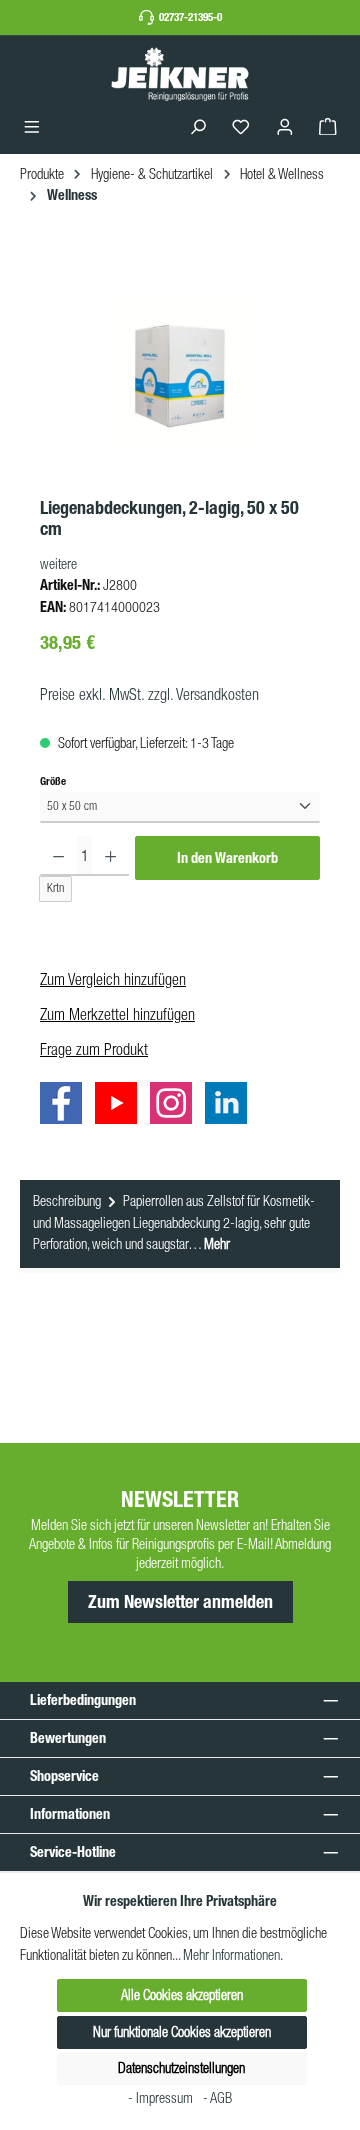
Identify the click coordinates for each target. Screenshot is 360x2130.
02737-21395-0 (190, 17)
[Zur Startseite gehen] (180, 73)
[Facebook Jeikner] (66, 1106)
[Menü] (32, 127)
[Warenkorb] (328, 127)
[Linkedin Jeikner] (231, 1106)
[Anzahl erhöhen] (110, 856)
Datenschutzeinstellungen (181, 2068)
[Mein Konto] (285, 127)
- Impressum (162, 2098)
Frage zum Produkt (94, 1049)
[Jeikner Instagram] (176, 1106)
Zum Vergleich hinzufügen (113, 979)
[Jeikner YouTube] (121, 1106)
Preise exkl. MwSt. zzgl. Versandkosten (149, 694)
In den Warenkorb (227, 858)
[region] (180, 372)
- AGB (217, 2098)
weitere (58, 564)
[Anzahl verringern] (58, 856)
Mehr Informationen (231, 1955)
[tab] (180, 1224)
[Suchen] (198, 127)
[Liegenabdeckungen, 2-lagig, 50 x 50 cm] (180, 372)
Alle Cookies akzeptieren (182, 1995)
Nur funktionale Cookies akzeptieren (182, 2032)
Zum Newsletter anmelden (180, 1602)
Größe (53, 780)
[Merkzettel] (241, 127)
